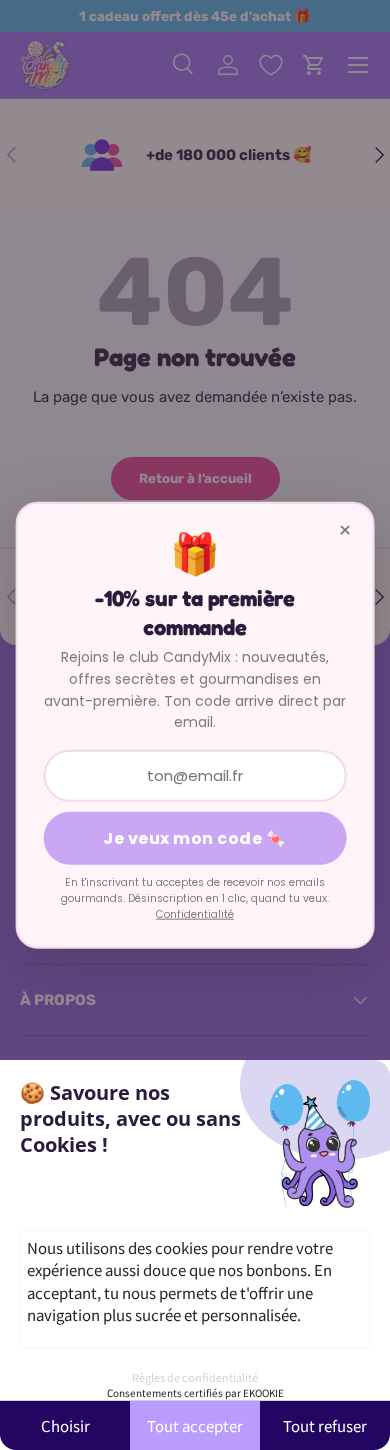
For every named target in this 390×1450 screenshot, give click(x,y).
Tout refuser (325, 1425)
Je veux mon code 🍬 (194, 838)
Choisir (65, 1425)
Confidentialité (195, 914)
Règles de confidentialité (195, 1377)
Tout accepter (195, 1425)
